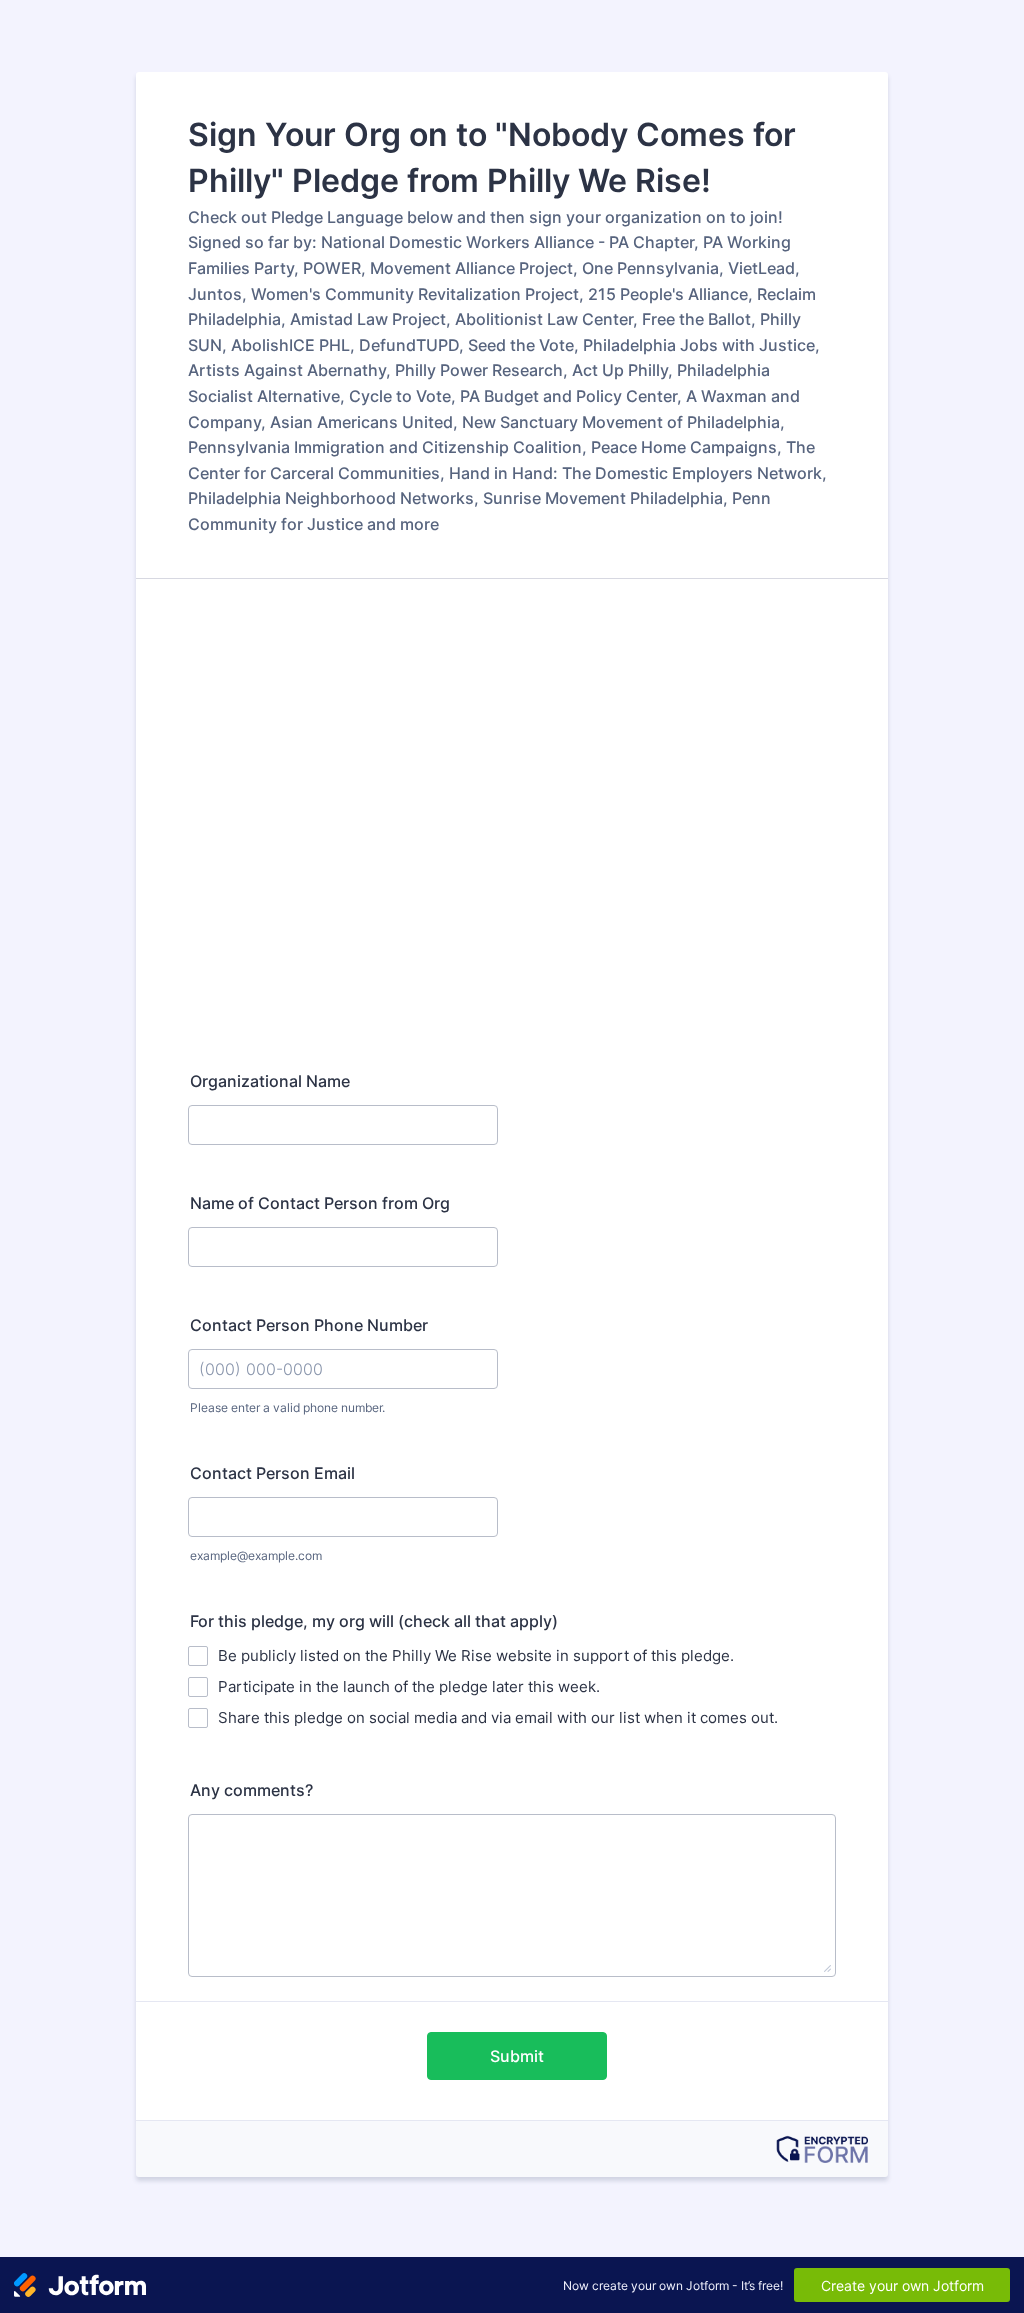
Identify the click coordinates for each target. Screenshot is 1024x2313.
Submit (517, 2056)
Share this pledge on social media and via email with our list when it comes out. (498, 1717)
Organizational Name (270, 1081)
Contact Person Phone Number (309, 1325)
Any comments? (251, 1790)
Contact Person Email (272, 1473)
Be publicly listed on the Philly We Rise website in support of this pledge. (476, 1655)
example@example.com (256, 1555)
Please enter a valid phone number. (287, 1407)
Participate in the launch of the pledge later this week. (409, 1686)
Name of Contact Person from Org (320, 1203)
